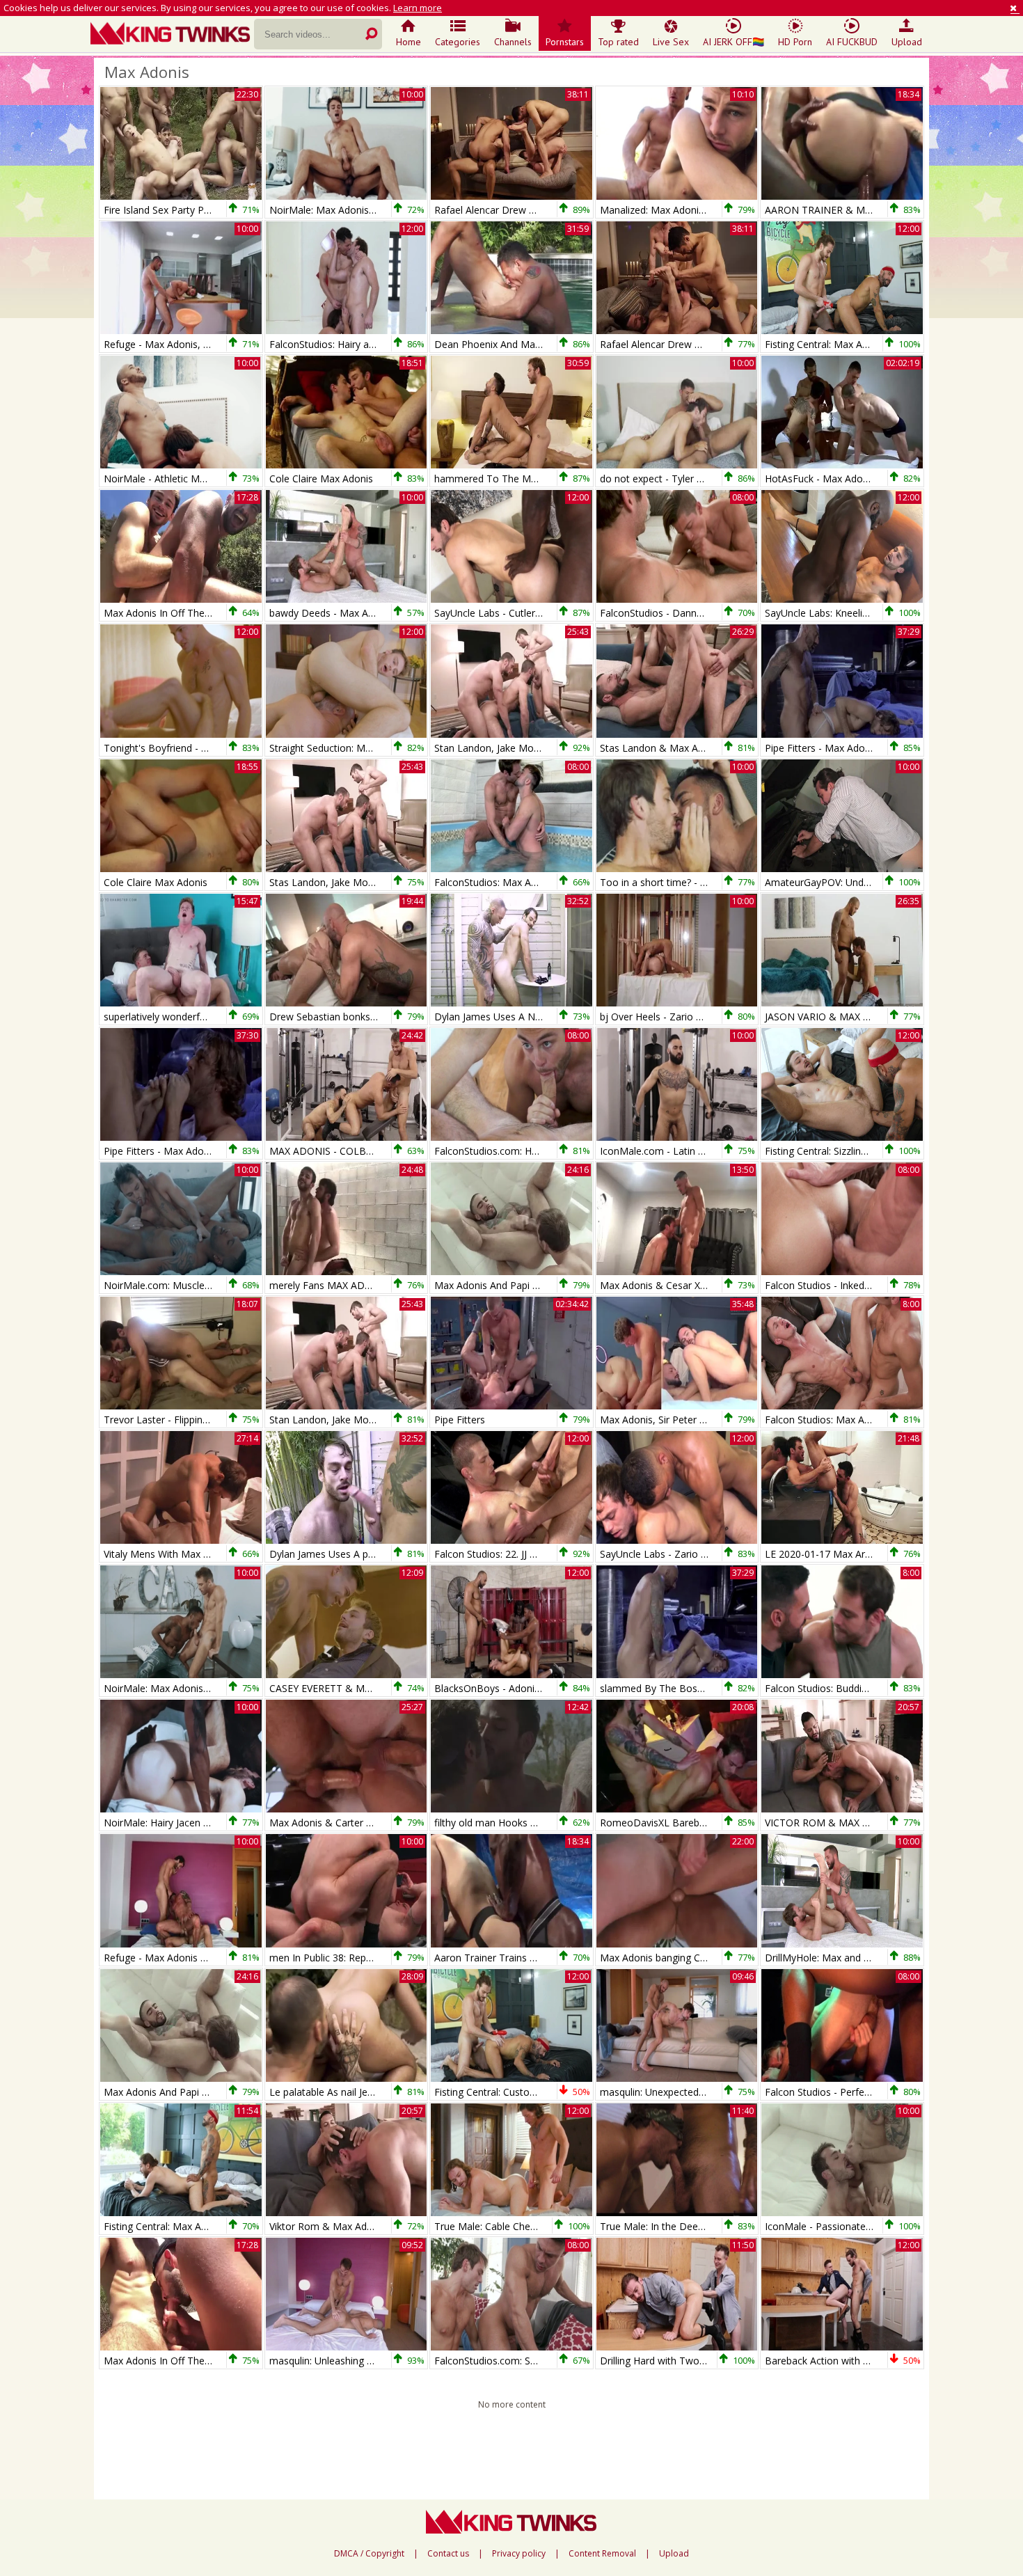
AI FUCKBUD (852, 42)
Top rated (618, 42)
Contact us (448, 2554)
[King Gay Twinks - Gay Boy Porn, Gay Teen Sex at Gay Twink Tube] (172, 35)
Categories (458, 42)
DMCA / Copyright (369, 2554)
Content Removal (602, 2554)
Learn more (418, 8)
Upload (907, 42)
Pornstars (565, 42)
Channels (513, 42)
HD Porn (795, 42)
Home (409, 42)
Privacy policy (519, 2554)
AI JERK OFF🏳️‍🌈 (733, 42)
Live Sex (671, 42)
